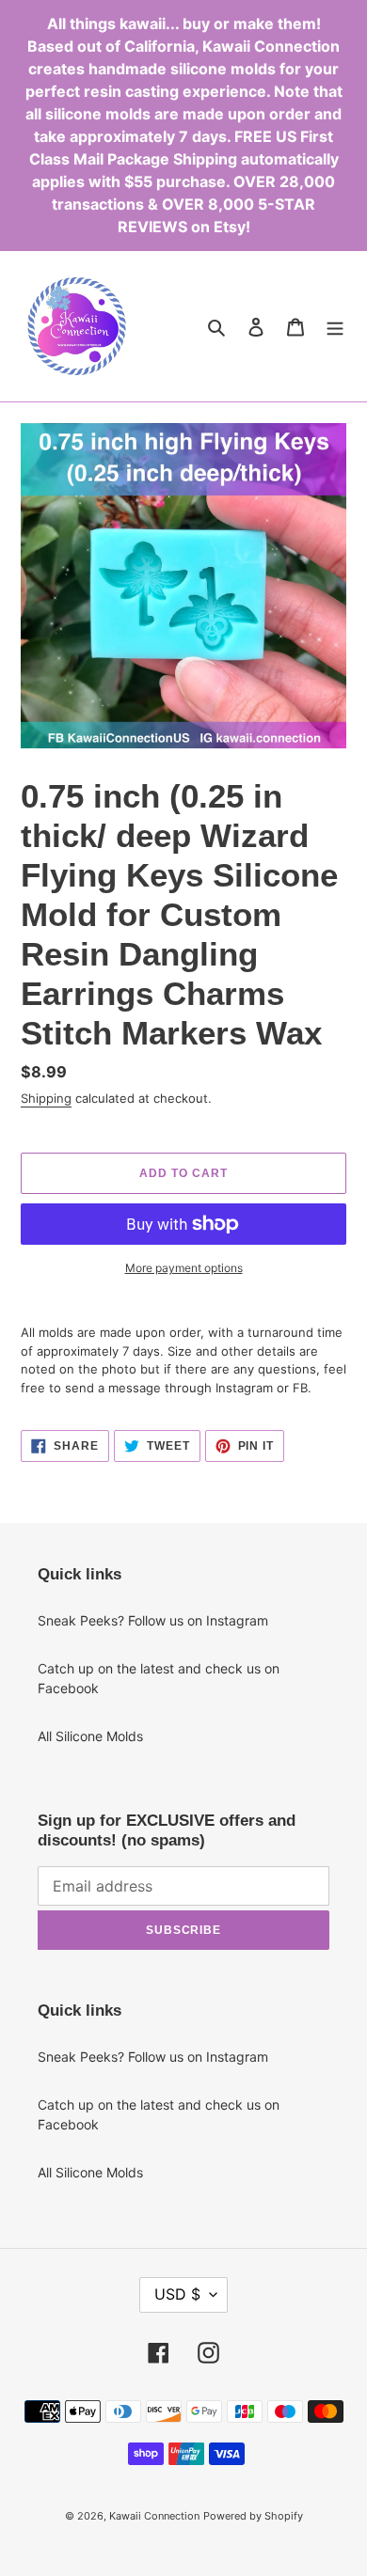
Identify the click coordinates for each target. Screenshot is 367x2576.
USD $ (177, 2294)
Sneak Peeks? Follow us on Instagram (153, 1620)
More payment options (184, 1268)
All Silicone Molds (90, 1736)
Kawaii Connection (154, 2516)
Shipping (46, 1098)
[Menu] (335, 326)
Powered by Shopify (253, 2516)
